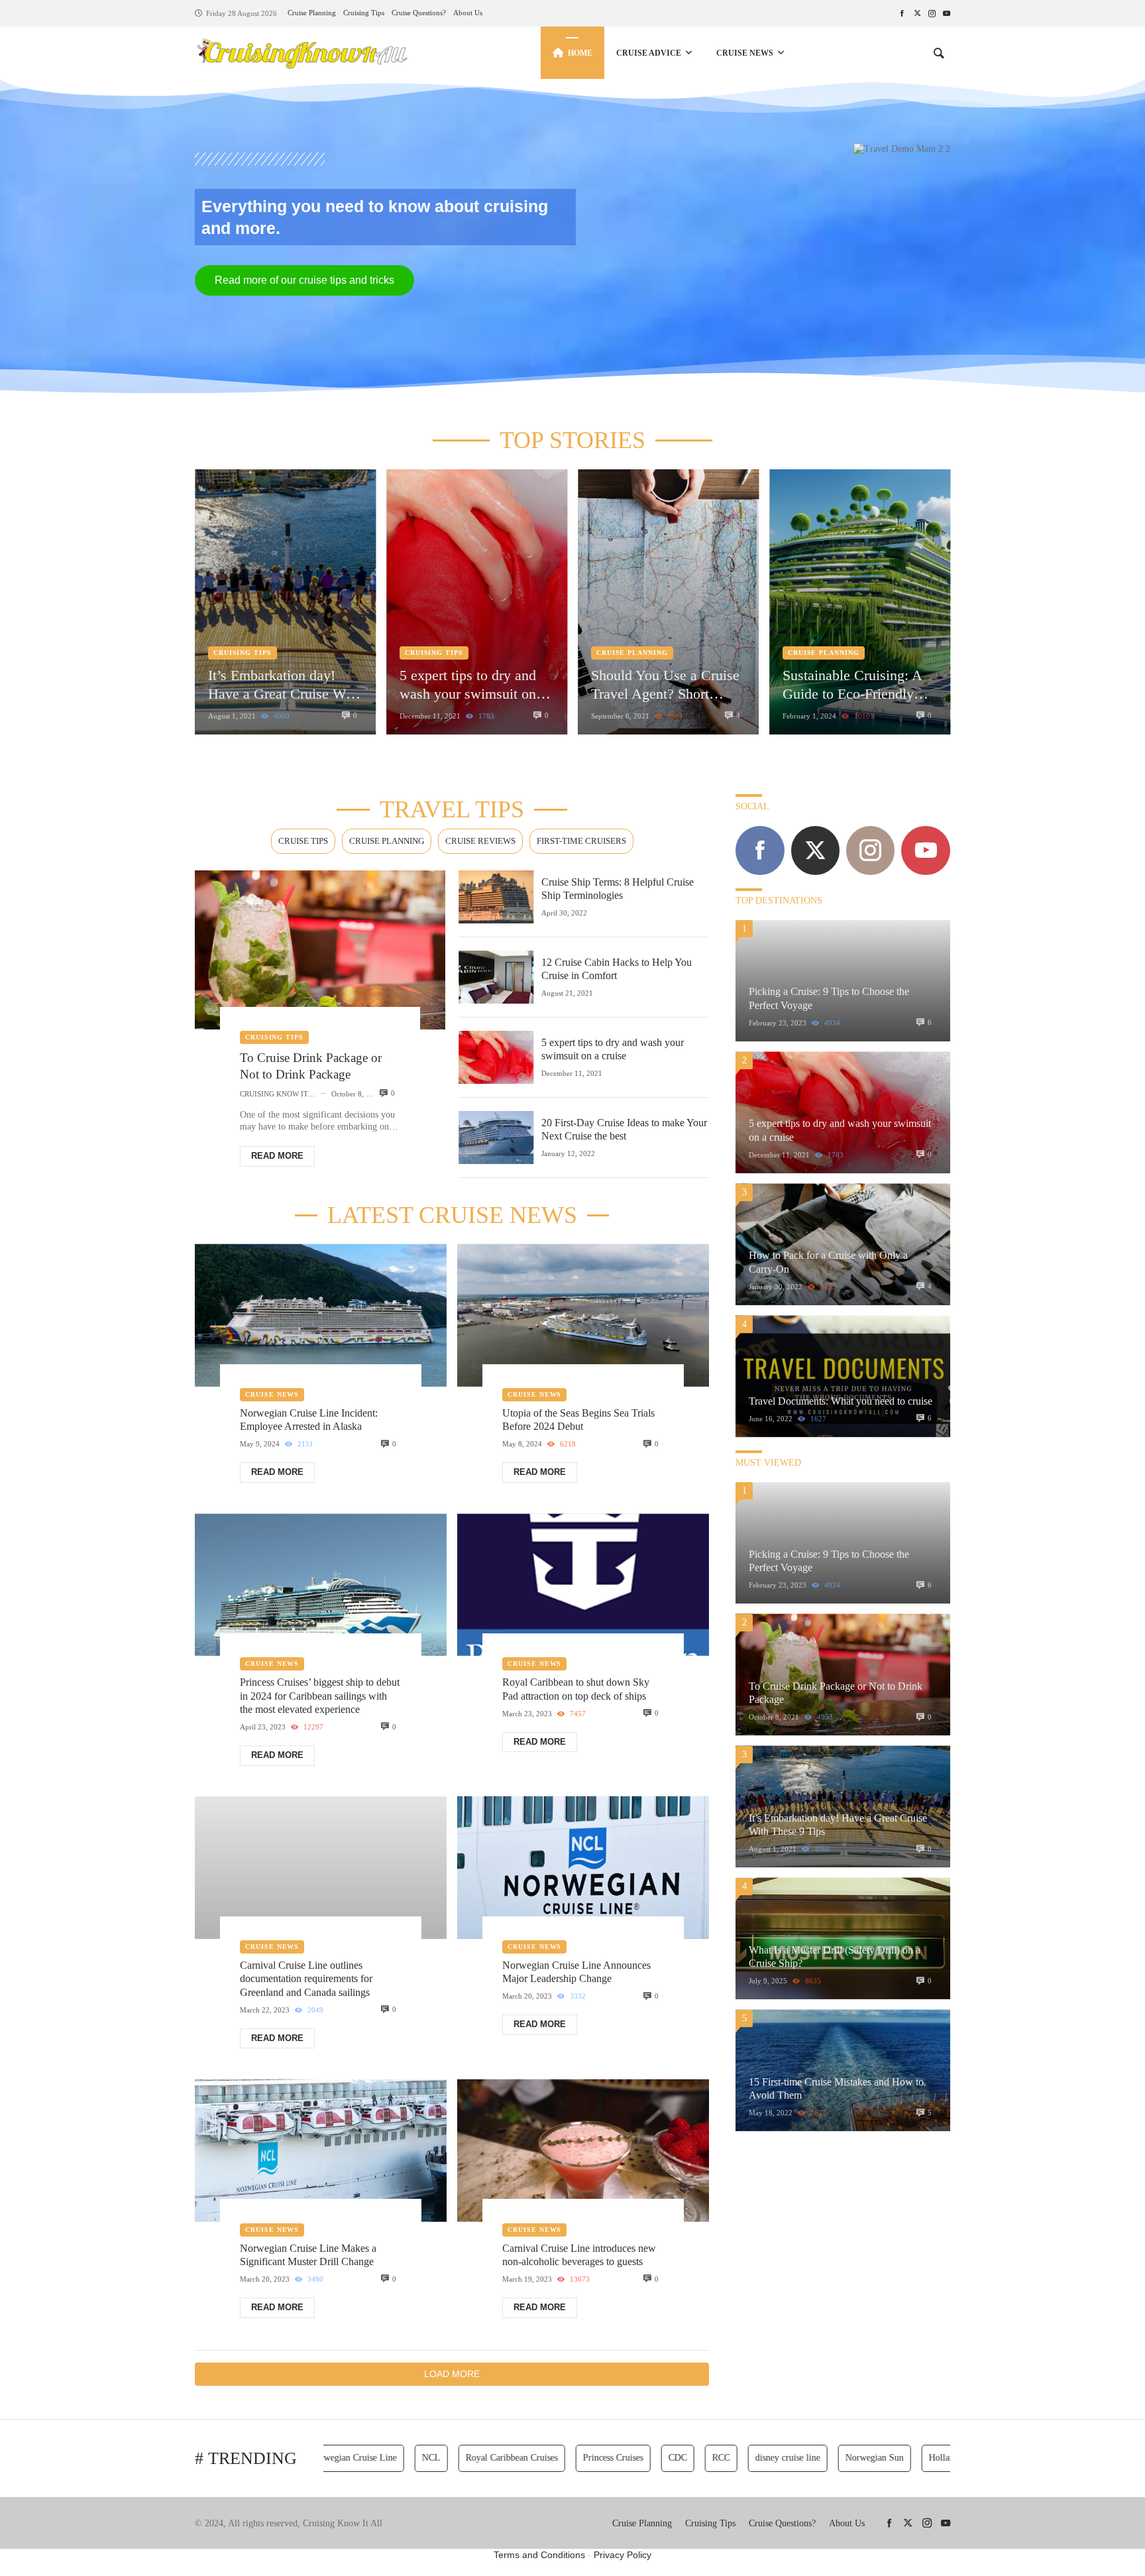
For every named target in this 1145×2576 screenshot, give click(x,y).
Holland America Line (930, 2458)
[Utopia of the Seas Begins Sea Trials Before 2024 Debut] (583, 1316)
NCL (390, 2458)
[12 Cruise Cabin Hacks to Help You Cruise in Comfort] (496, 977)
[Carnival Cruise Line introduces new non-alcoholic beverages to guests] (583, 2151)
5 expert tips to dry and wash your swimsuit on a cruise (473, 685)
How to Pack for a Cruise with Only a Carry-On (828, 1262)
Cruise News (272, 1394)
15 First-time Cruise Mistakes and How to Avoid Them (836, 2088)
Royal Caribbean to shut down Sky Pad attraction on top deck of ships (576, 1689)
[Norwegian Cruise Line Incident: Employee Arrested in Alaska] (321, 1316)
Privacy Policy (623, 2555)
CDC (637, 2458)
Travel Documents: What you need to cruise (841, 1401)
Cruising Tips (243, 653)
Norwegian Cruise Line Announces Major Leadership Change (576, 1972)
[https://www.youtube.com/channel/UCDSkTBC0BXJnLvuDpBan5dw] (947, 13)
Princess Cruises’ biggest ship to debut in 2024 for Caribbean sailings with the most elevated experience (320, 1696)
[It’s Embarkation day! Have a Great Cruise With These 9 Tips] (285, 602)
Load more (452, 2374)
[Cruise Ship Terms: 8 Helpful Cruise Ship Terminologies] (496, 897)
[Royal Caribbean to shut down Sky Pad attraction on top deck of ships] (583, 1585)
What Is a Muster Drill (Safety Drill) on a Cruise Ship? (835, 1957)
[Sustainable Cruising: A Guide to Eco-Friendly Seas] (860, 602)
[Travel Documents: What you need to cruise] (843, 1376)
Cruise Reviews (480, 841)
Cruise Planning (632, 653)
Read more (277, 1156)
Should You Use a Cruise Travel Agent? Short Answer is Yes (665, 685)
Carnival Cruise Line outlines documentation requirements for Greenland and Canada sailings (306, 1979)
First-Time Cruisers (581, 841)
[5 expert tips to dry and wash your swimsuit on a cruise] (477, 602)
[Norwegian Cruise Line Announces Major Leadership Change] (583, 1868)
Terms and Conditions (539, 2555)
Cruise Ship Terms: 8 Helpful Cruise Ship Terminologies (618, 889)
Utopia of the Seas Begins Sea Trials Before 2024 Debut (578, 1420)
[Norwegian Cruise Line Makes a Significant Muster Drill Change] (321, 2151)
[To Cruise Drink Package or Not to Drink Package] (320, 950)
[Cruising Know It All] (302, 53)
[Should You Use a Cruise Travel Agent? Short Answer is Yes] (668, 602)
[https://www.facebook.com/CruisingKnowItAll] (902, 13)
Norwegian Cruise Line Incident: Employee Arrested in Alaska (309, 1420)
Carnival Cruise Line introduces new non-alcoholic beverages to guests (579, 2255)
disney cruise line (747, 2458)
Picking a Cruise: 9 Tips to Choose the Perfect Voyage (829, 998)
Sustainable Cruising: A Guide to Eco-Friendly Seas (852, 685)
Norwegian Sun (834, 2458)
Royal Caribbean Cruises (471, 2458)
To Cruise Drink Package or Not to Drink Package (311, 1066)
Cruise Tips (303, 841)
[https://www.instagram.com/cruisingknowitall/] (932, 13)
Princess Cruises (572, 2458)
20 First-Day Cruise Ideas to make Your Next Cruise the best (624, 1129)
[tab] (303, 842)
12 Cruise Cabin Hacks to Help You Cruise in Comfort (617, 969)
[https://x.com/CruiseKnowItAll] (917, 13)
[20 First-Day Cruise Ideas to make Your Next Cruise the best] (496, 1138)
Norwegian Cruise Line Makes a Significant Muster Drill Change (308, 2255)
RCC (680, 2458)
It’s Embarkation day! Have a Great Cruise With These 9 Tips (285, 685)
